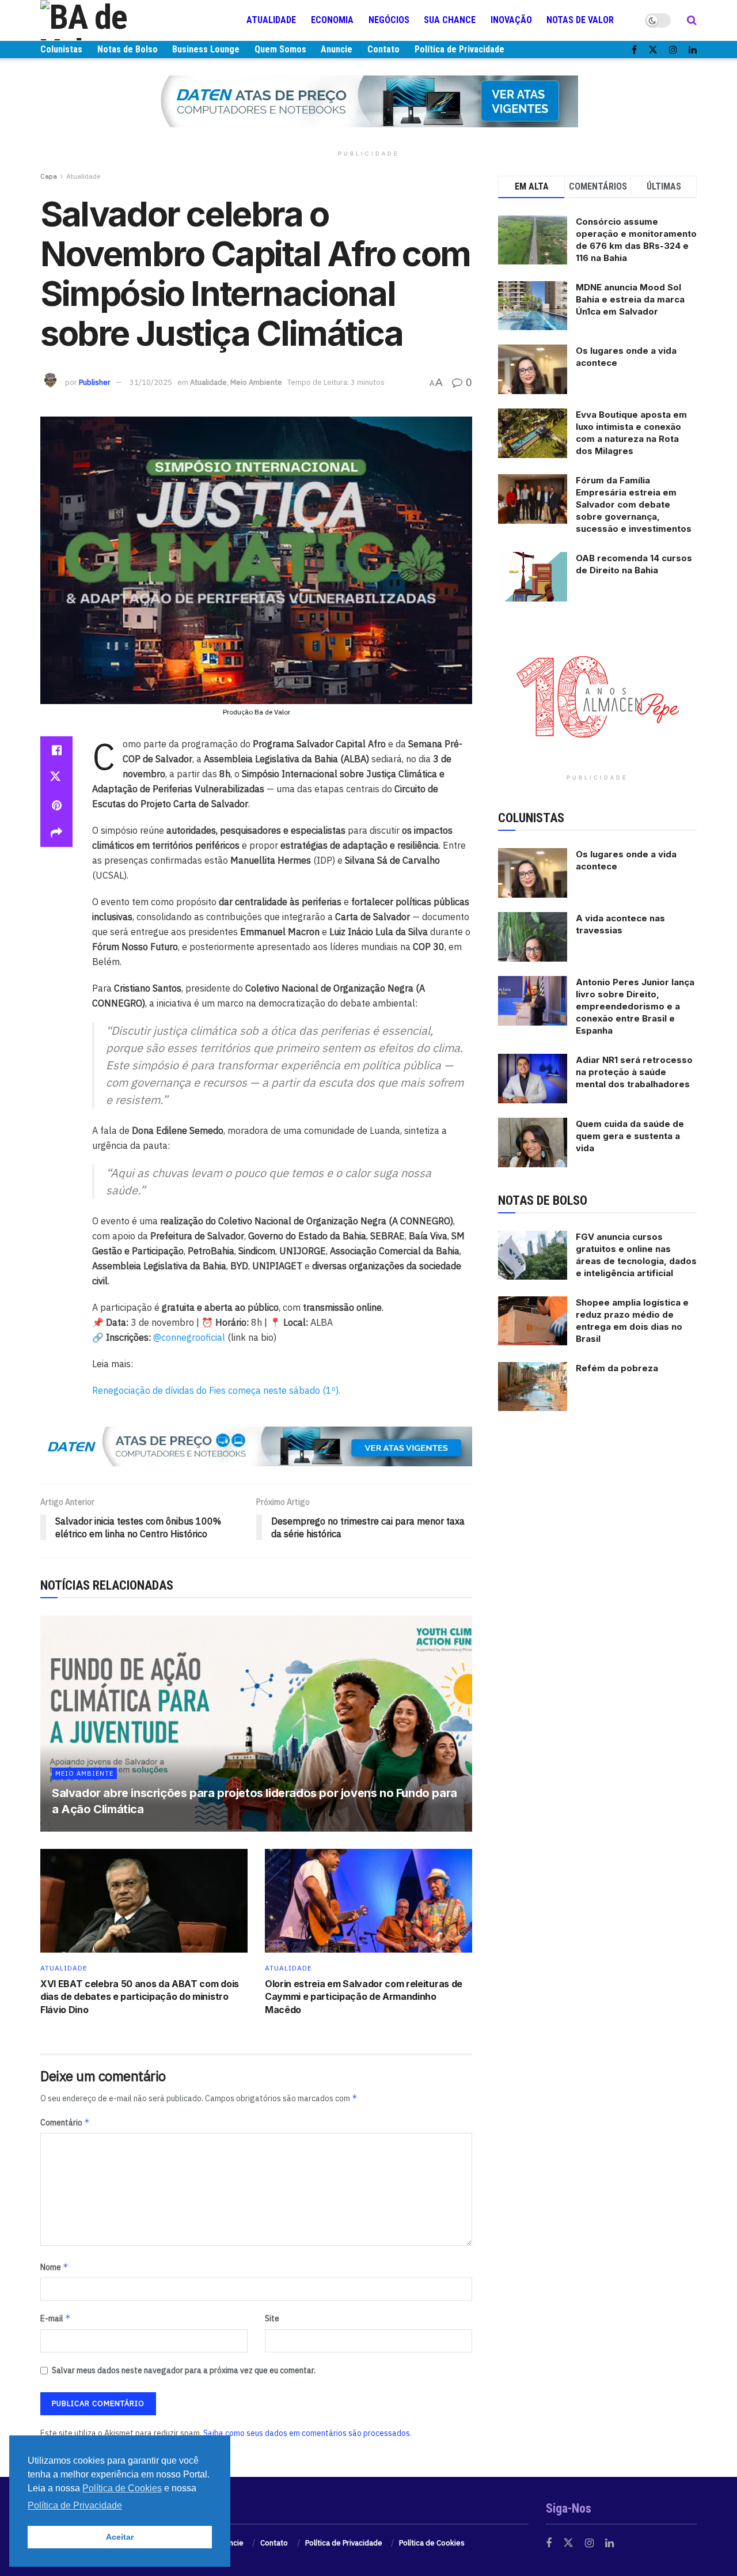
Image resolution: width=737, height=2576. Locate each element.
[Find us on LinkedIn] (693, 50)
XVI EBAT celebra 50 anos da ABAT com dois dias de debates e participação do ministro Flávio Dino (140, 1997)
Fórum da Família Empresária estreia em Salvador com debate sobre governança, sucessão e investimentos (634, 504)
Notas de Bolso (128, 49)
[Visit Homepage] (109, 20)
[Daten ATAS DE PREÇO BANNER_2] (256, 1446)
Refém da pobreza (617, 1368)
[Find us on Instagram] (673, 50)
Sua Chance (450, 20)
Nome (54, 2267)
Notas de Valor (580, 20)
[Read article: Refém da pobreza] (533, 1387)
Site (272, 2318)
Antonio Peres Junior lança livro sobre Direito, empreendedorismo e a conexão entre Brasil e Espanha (635, 1006)
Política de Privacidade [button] (75, 2505)
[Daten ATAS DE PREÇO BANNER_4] (368, 101)
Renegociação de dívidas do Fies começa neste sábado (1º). (216, 1390)
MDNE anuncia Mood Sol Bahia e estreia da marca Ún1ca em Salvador (630, 299)
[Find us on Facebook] (634, 50)
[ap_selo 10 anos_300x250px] (598, 696)
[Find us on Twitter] (653, 50)
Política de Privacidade (459, 49)
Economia (332, 20)
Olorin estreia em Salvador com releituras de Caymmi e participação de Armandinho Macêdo (364, 1997)
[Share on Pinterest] (56, 805)
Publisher (95, 382)
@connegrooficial (189, 1337)
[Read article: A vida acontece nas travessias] (533, 937)
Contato (383, 49)
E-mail (56, 2318)
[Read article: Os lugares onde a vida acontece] (533, 873)
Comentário (65, 2122)
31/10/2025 (151, 382)
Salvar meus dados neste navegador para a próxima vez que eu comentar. (184, 2370)
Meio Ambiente (256, 382)
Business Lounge (206, 49)
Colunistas (61, 49)
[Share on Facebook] (56, 750)
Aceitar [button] (120, 2537)
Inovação (511, 20)
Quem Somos (280, 49)
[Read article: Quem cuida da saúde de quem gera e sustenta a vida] (533, 1143)
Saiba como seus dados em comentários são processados (307, 2433)
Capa (49, 176)
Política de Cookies (432, 2543)
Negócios (389, 20)
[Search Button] (692, 20)
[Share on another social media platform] (56, 833)
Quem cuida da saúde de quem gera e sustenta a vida (630, 1136)
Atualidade (271, 20)
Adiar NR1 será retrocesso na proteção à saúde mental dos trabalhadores (634, 1072)
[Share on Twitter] (56, 778)
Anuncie (337, 49)
